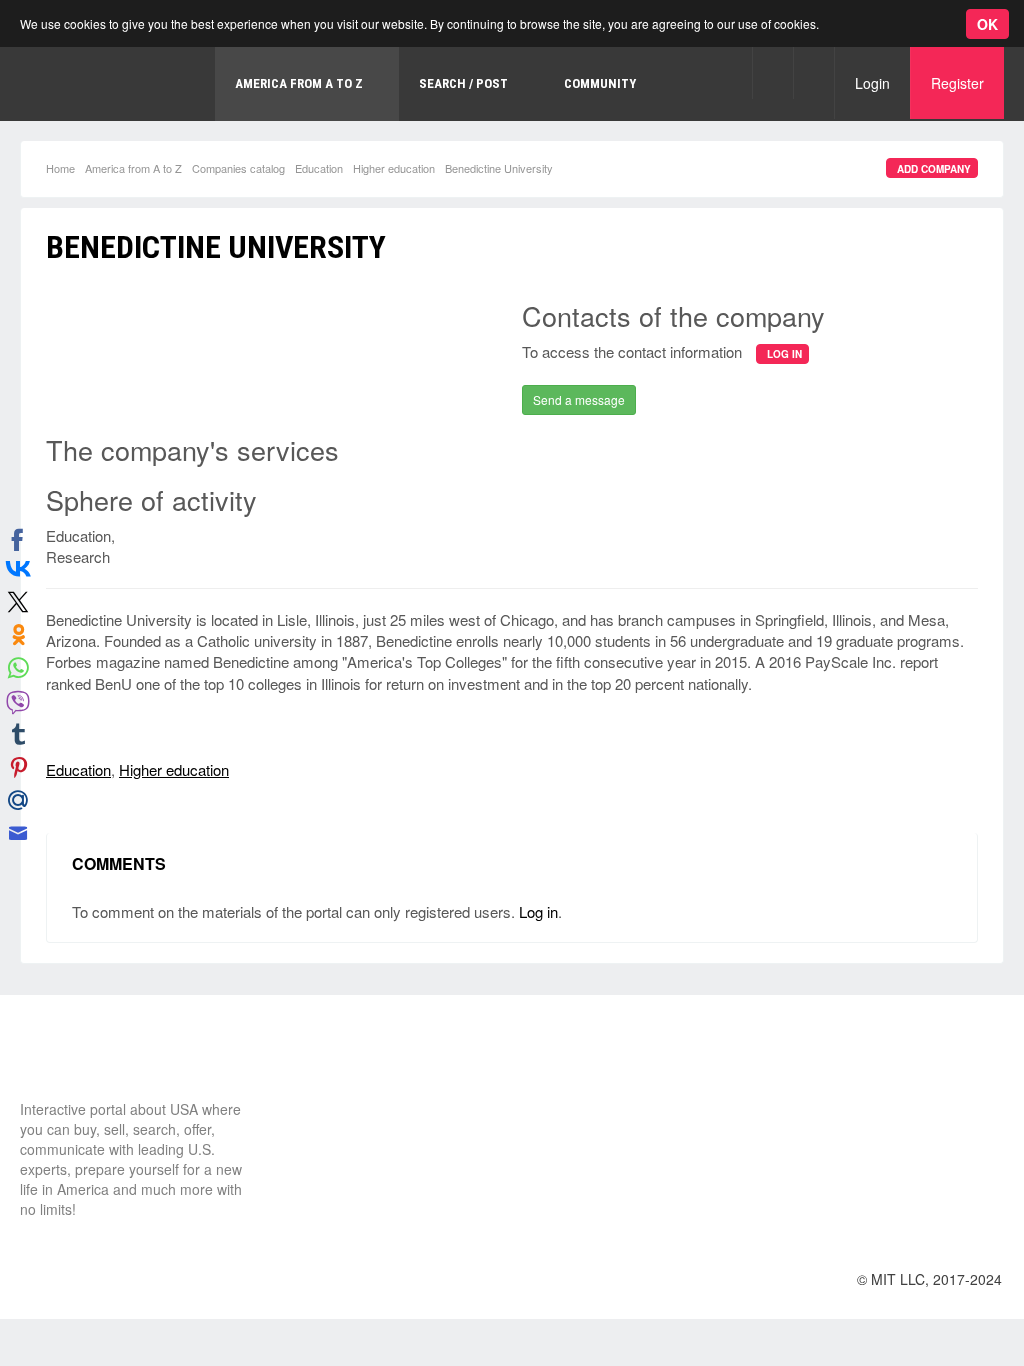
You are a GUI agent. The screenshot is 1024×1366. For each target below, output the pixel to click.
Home (60, 168)
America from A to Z (133, 168)
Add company (934, 169)
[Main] (95, 1062)
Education (319, 168)
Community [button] (600, 83)
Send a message (579, 399)
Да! (475, 94)
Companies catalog (238, 168)
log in (784, 354)
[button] (772, 72)
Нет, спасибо (374, 94)
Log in (538, 911)
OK (987, 24)
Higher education (394, 168)
